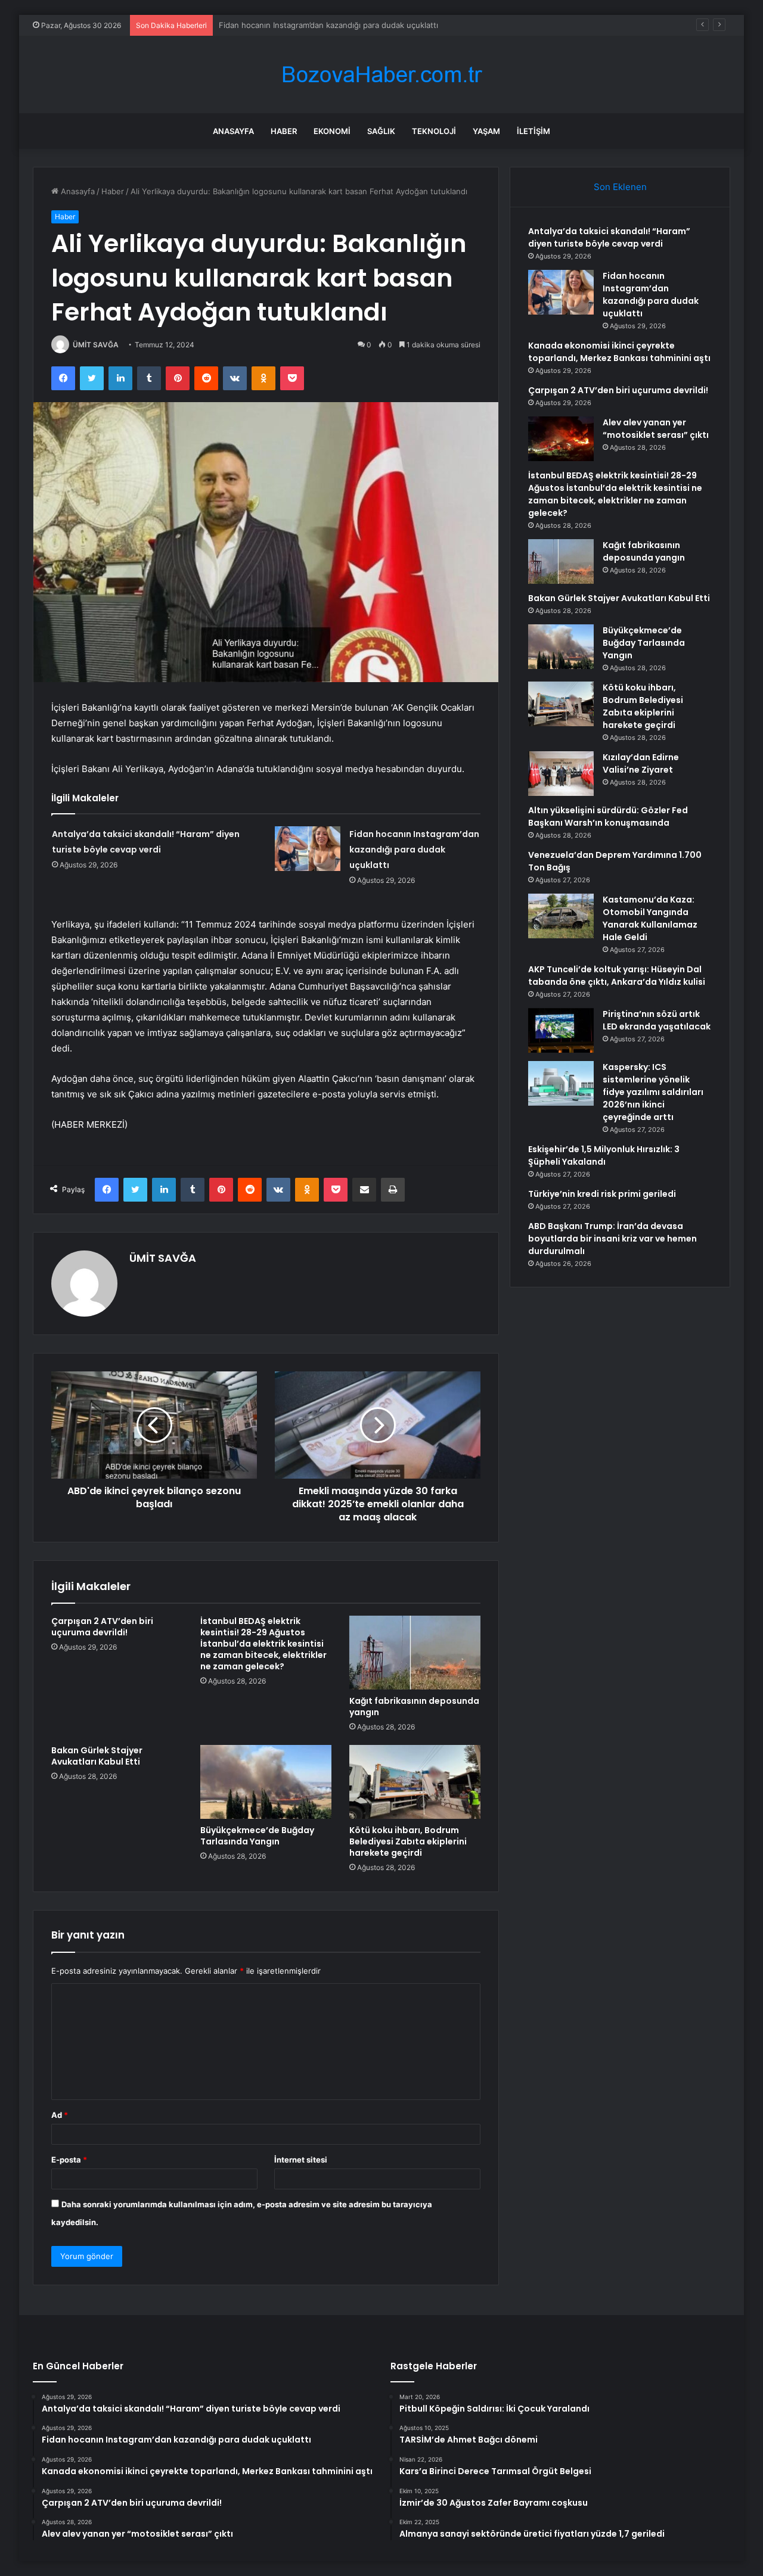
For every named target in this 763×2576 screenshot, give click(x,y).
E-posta (69, 2160)
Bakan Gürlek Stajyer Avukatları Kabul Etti (97, 1756)
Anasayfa (233, 131)
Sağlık (381, 131)
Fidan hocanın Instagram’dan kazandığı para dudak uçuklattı (414, 850)
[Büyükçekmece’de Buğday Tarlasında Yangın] (266, 1782)
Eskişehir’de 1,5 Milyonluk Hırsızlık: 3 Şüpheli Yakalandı (604, 1155)
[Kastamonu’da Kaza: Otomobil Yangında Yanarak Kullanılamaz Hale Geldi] (561, 916)
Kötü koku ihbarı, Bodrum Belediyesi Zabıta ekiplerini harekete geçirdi (408, 1841)
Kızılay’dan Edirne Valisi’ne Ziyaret (641, 763)
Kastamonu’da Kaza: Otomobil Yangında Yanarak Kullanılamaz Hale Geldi (650, 918)
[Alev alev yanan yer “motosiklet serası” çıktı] (561, 439)
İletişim (534, 131)
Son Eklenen (620, 187)
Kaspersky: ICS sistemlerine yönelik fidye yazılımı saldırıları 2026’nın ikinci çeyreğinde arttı (653, 1092)
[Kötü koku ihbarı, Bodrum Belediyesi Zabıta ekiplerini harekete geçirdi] (415, 1782)
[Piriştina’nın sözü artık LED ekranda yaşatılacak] (561, 1030)
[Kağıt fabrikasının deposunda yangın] (415, 1653)
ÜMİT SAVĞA (96, 345)
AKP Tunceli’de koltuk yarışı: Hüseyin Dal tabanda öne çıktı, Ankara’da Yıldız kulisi (617, 976)
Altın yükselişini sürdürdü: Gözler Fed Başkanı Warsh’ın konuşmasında (608, 816)
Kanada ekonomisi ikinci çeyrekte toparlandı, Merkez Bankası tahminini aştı (357, 25)
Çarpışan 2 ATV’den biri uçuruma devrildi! (102, 1627)
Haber (284, 131)
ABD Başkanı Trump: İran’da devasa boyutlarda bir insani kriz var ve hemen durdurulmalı (612, 1239)
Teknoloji (434, 131)
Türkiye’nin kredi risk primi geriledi (602, 1194)
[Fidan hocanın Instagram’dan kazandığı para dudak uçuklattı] (308, 849)
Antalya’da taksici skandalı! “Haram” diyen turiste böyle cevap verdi (609, 237)
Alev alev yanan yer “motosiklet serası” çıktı (656, 429)
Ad (60, 2115)
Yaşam (486, 131)
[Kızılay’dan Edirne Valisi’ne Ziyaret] (561, 774)
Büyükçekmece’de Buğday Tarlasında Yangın (257, 1836)
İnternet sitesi (301, 2160)
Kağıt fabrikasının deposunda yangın (414, 1707)
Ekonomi (332, 131)
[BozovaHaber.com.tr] (381, 75)
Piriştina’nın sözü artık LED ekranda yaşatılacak (657, 1020)
